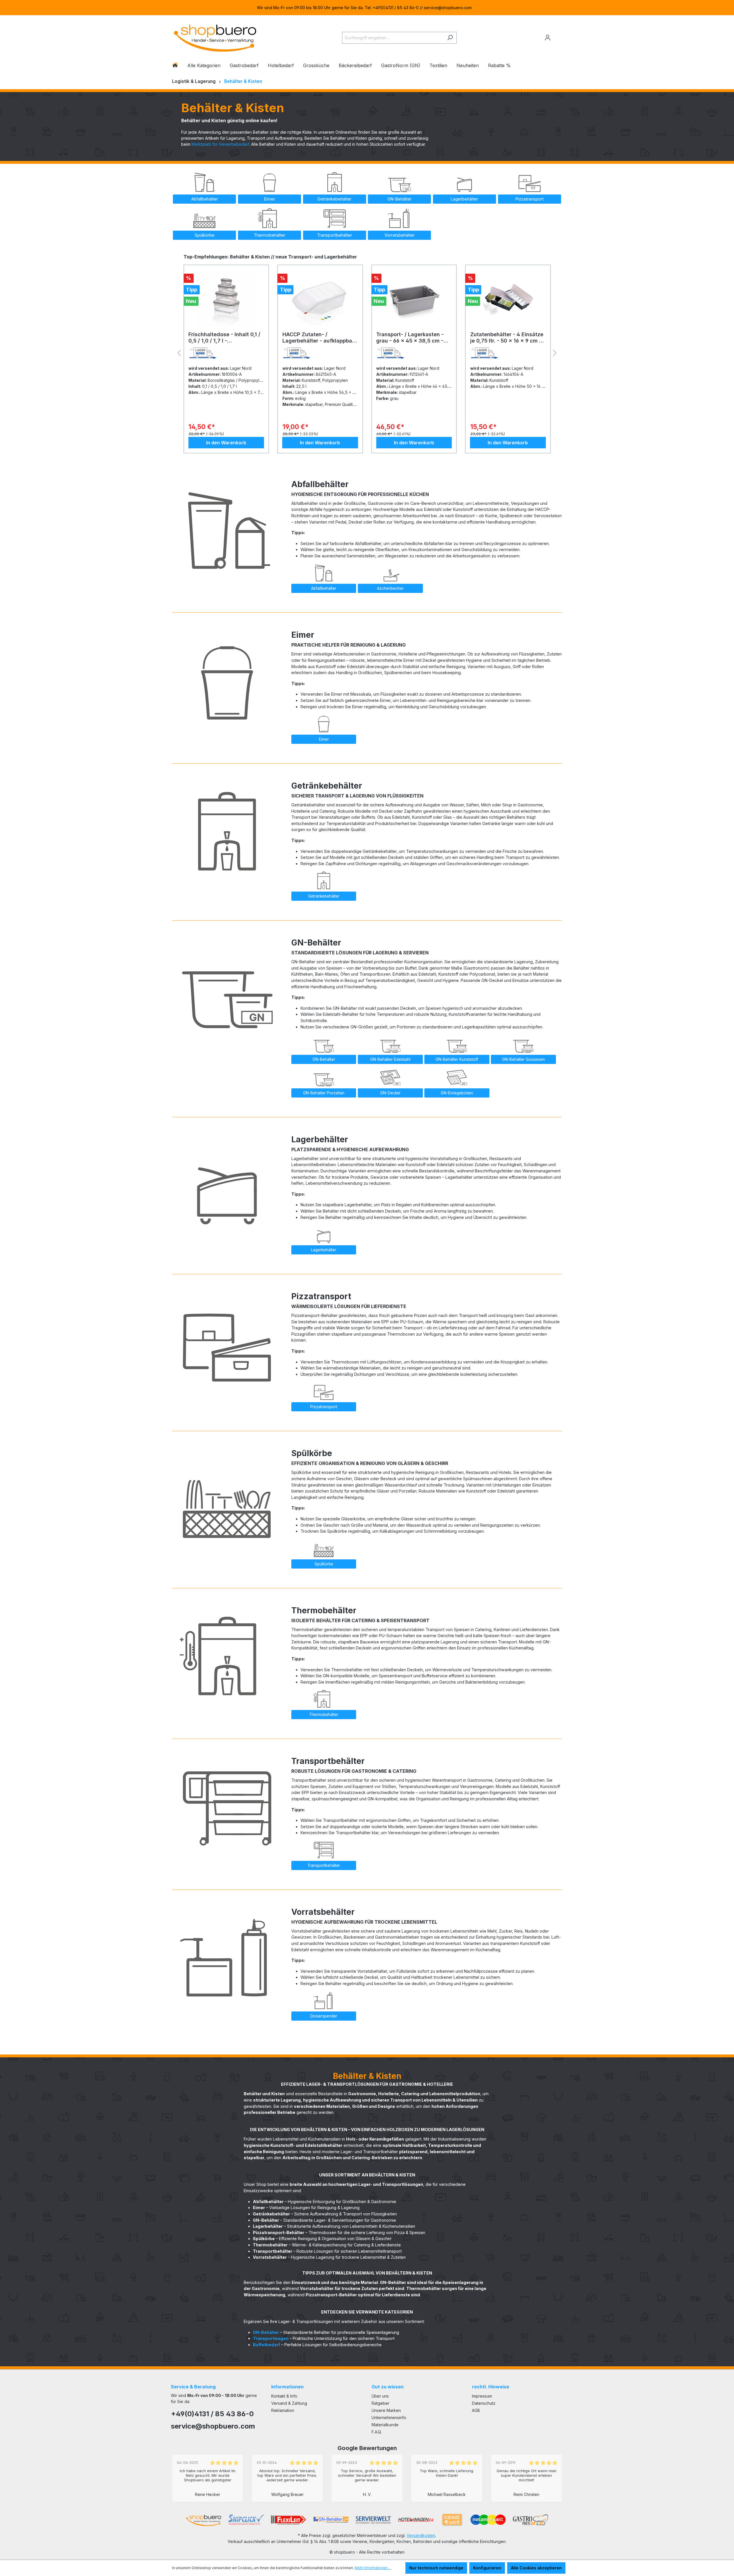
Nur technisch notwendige (436, 2568)
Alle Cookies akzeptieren (536, 2568)
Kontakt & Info (284, 2396)
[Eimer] (227, 680)
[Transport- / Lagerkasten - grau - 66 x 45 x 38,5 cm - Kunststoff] (320, 298)
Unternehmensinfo (389, 2418)
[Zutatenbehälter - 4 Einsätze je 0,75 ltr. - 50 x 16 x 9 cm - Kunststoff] (414, 298)
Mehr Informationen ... (373, 2568)
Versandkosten (421, 2535)
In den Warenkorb (226, 443)
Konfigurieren (487, 2568)
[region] (367, 8)
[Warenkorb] (558, 35)
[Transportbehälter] (227, 1806)
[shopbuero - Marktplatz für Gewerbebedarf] (215, 37)
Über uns (380, 2396)
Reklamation (283, 2410)
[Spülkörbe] (227, 1499)
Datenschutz (484, 2403)
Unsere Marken (386, 2410)
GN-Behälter (266, 2332)
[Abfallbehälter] (227, 530)
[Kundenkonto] (548, 38)
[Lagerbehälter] (227, 1185)
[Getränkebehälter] (227, 831)
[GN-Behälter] (227, 988)
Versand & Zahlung (289, 2403)
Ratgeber (380, 2403)
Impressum (482, 2396)
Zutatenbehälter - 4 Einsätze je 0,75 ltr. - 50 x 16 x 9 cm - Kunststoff (413, 338)
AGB (476, 2410)
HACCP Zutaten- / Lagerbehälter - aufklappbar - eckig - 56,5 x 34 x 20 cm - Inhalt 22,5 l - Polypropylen (226, 338)
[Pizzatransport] (227, 1342)
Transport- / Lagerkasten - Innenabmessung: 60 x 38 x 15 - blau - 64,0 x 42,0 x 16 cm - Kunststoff (508, 338)
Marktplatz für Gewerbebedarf (220, 144)
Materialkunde (385, 2425)
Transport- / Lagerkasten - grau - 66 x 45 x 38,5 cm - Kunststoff (316, 338)
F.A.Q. (377, 2432)
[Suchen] (450, 38)
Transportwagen (271, 2338)
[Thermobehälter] (227, 1656)
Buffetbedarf (267, 2345)
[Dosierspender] (227, 1957)
